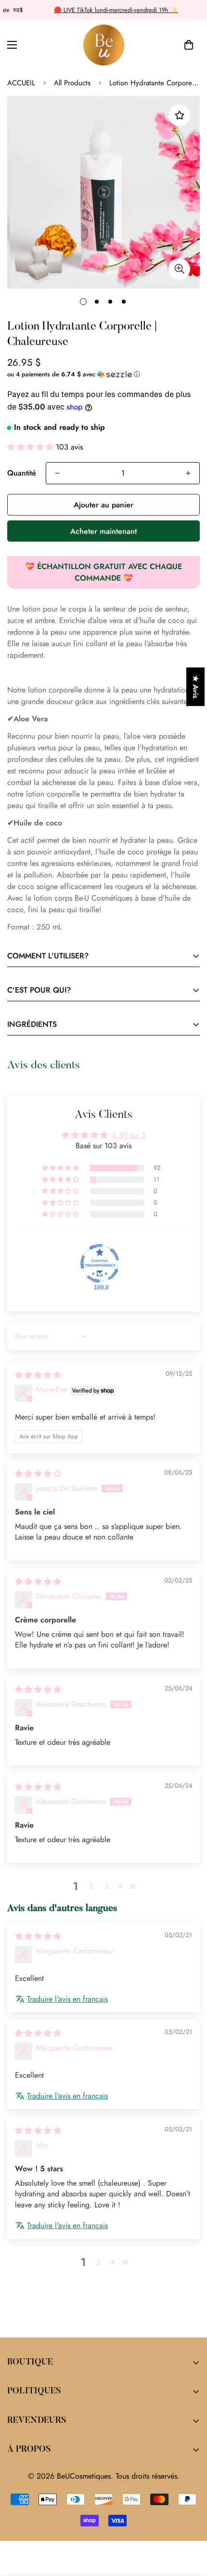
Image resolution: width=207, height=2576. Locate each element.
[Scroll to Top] (190, 2525)
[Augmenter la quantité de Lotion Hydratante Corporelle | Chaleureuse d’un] (188, 473)
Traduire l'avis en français (67, 1999)
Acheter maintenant (103, 531)
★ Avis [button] (196, 687)
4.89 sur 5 (129, 1135)
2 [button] (91, 1886)
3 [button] (107, 1886)
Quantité (22, 473)
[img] (38, 1375)
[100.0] (100, 1263)
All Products (72, 83)
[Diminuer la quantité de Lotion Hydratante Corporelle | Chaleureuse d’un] (57, 473)
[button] (189, 45)
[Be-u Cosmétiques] (104, 45)
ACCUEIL (21, 83)
